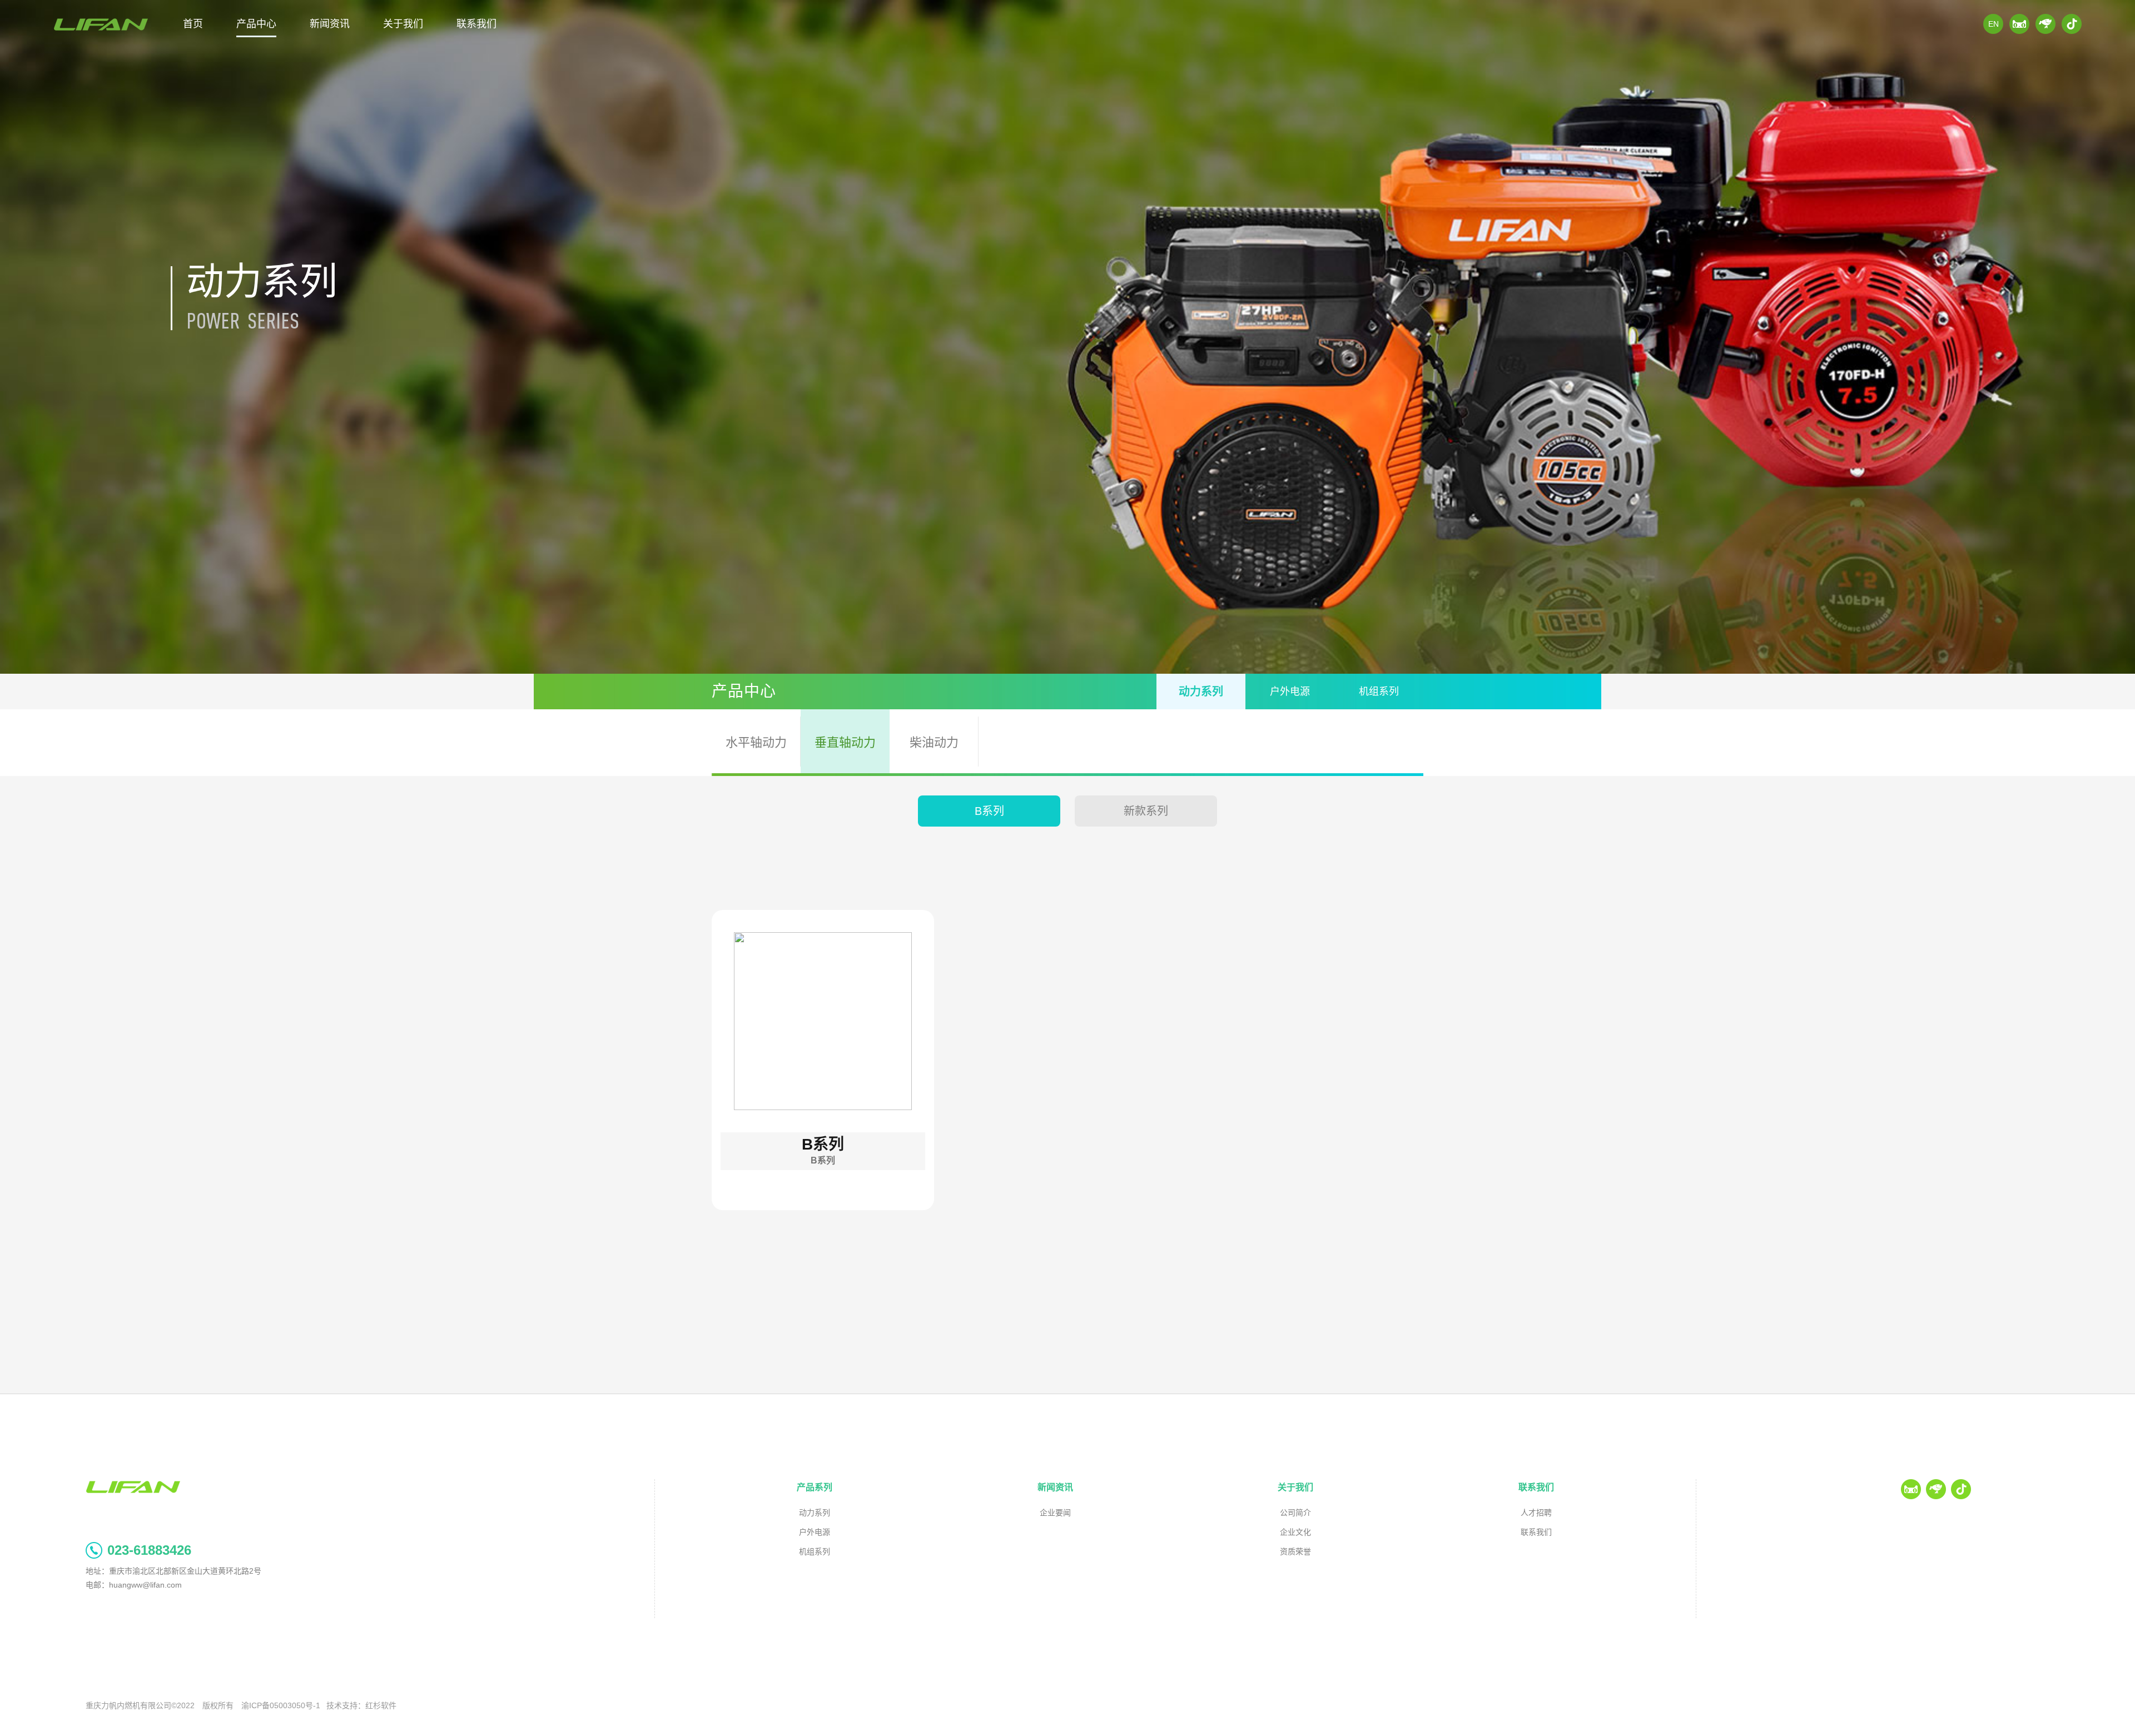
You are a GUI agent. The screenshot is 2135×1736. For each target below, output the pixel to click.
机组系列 (1379, 692)
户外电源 (1290, 692)
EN (1994, 24)
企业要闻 (1055, 1513)
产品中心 (256, 24)
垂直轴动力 (845, 742)
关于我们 (403, 24)
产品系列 (815, 1487)
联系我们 (476, 24)
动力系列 (1201, 692)
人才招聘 (1536, 1513)
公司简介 (1295, 1513)
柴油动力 (934, 742)
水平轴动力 (756, 742)
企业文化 (1295, 1532)
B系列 (989, 811)
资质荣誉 (1295, 1551)
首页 (193, 24)
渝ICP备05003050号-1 (281, 1705)
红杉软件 (381, 1705)
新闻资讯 (330, 24)
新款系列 (1146, 811)
